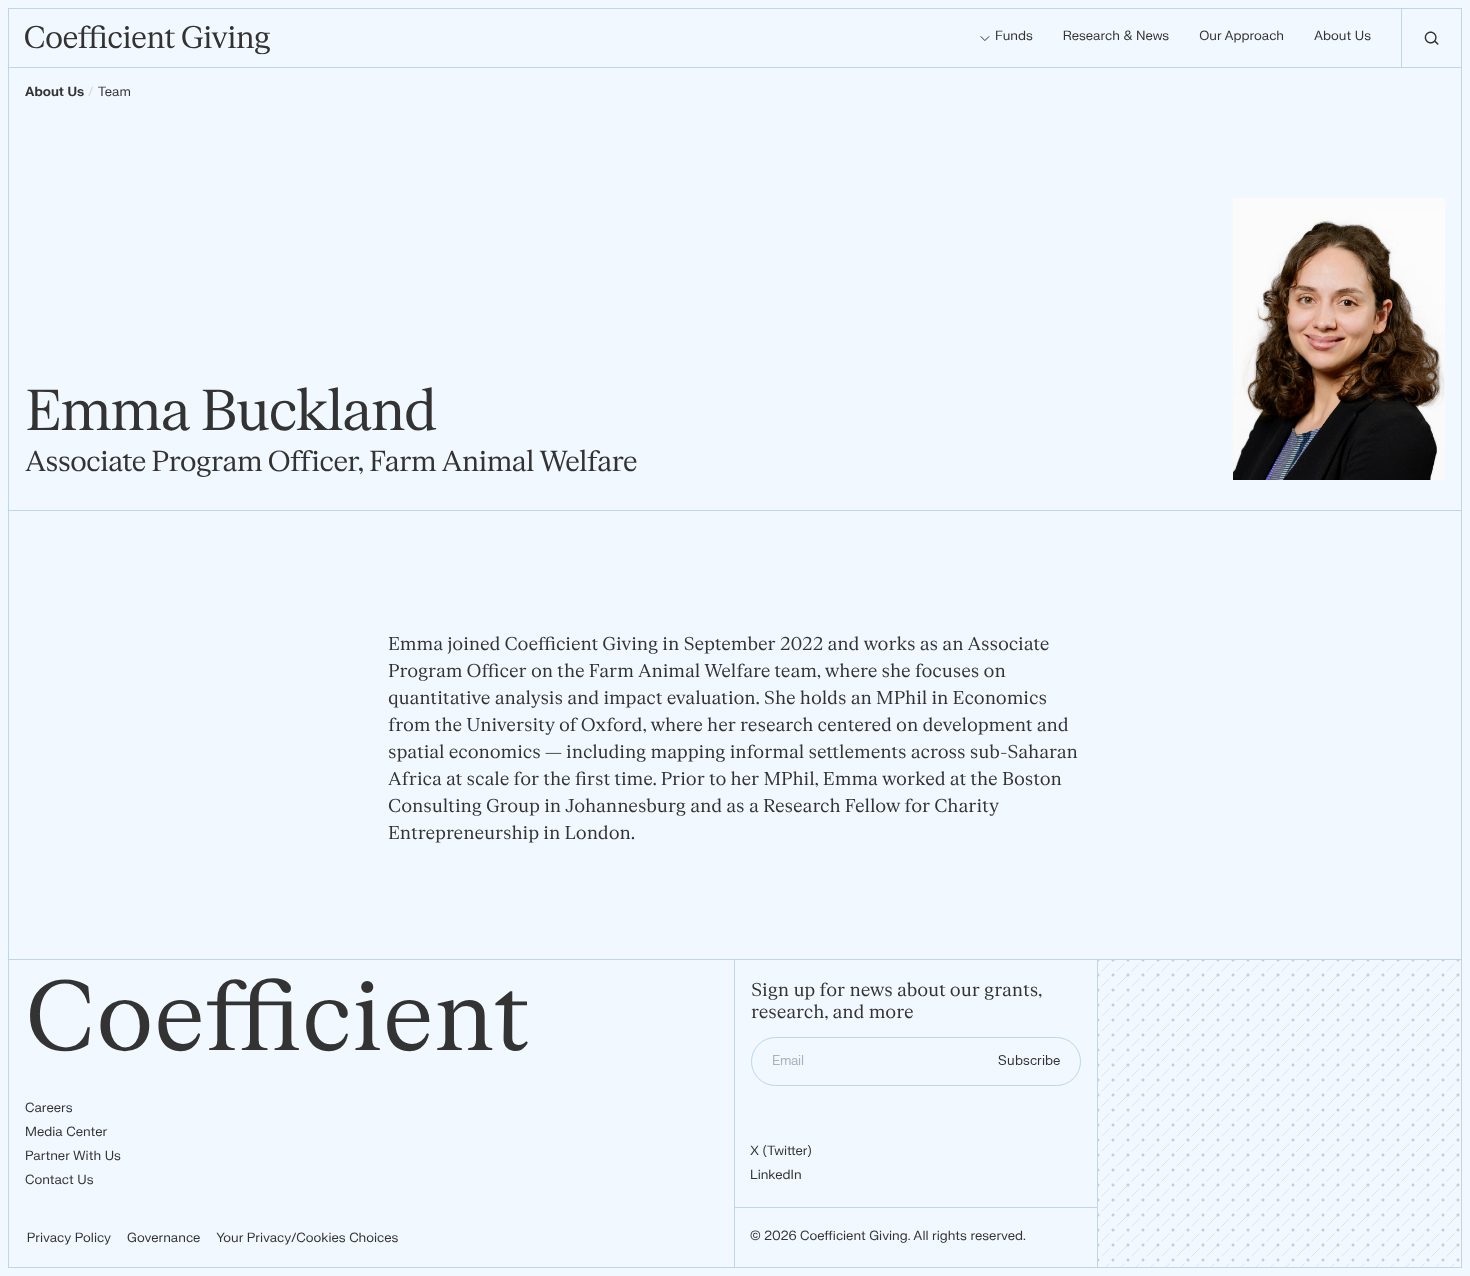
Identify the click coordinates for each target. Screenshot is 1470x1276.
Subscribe (1029, 1061)
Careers (48, 1109)
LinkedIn (776, 1176)
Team (114, 93)
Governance (163, 1239)
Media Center (66, 1133)
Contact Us (59, 1181)
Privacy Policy (69, 1239)
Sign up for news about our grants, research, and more (896, 1002)
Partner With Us (73, 1157)
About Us (54, 93)
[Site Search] (1431, 38)
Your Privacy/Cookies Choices (307, 1239)
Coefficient (277, 1019)
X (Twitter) (781, 1152)
